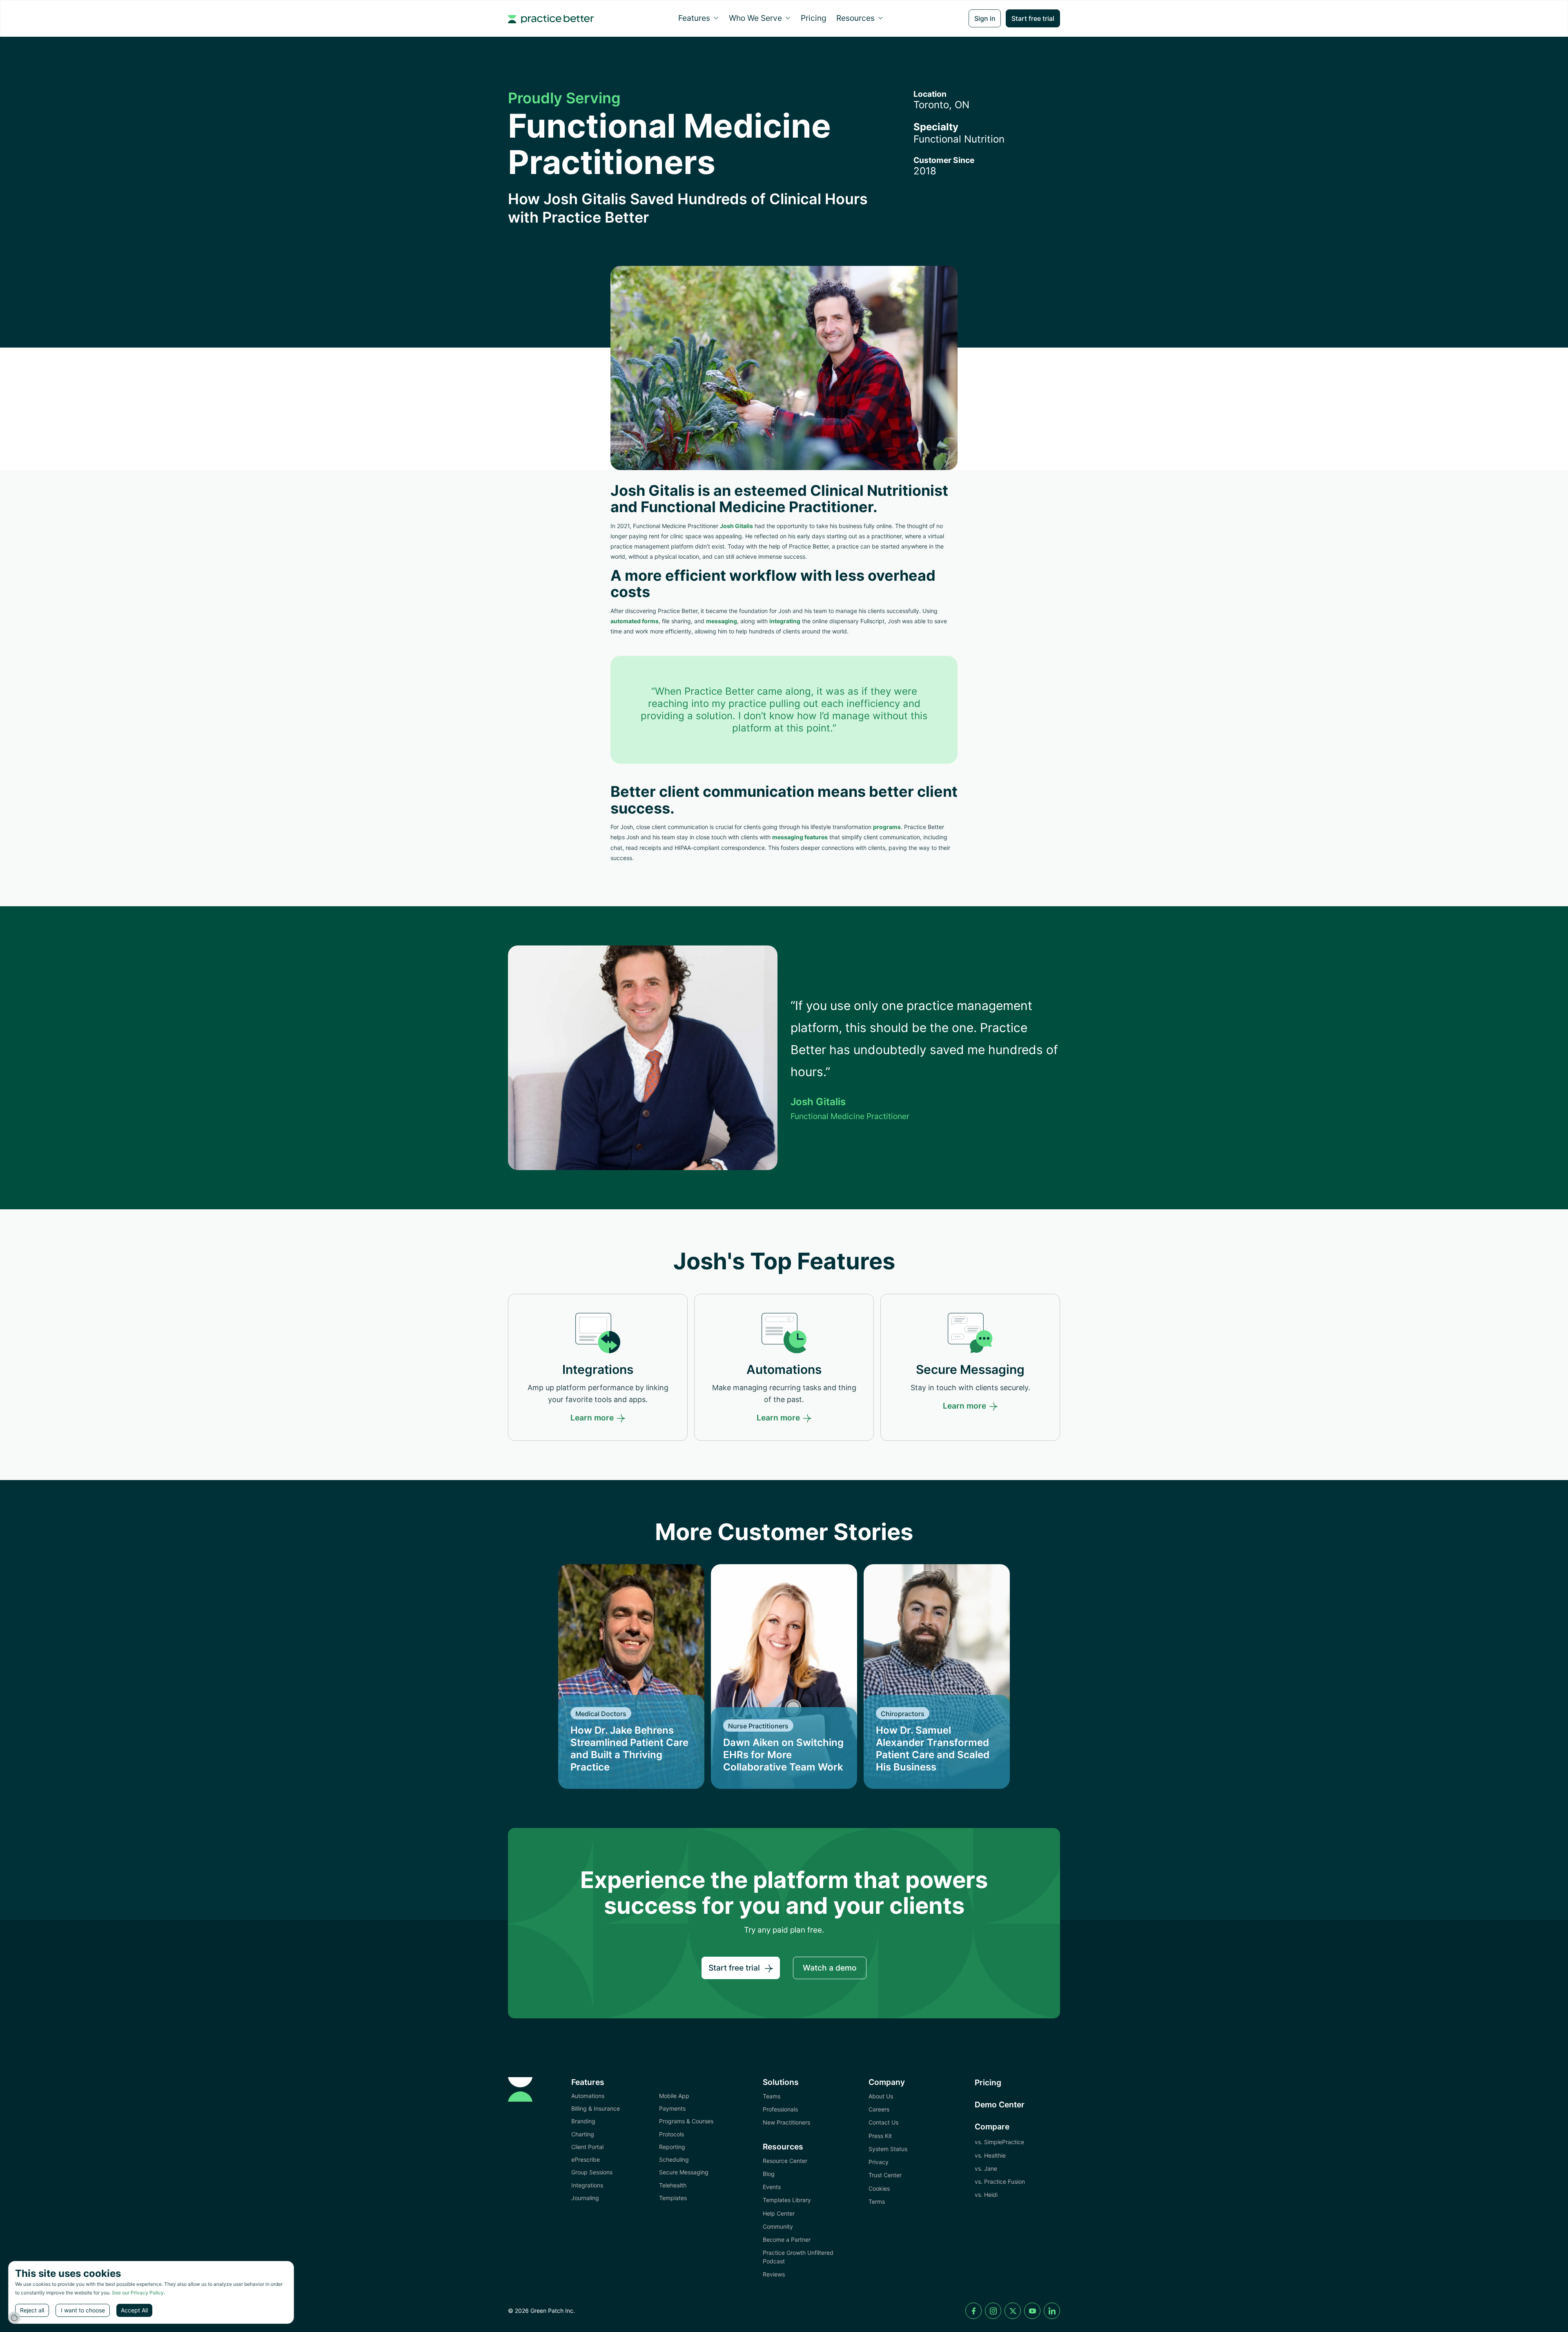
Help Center (779, 2213)
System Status (888, 2149)
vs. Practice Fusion (1000, 2182)
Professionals (780, 2109)
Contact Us (883, 2122)
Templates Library (787, 2200)
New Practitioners (786, 2122)
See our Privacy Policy (138, 2293)
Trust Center (885, 2175)
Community (778, 2226)
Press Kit (880, 2136)
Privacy (879, 2162)
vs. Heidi (986, 2195)
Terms (877, 2202)
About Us (881, 2096)
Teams (772, 2096)
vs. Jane (986, 2168)
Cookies (879, 2188)
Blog (769, 2174)
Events (772, 2187)
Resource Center (785, 2161)
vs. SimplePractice (999, 2142)
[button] (699, 18)
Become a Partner (787, 2239)
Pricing (814, 18)
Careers (879, 2109)
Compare (992, 2127)
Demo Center (1000, 2105)
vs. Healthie (990, 2155)
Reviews (774, 2274)
